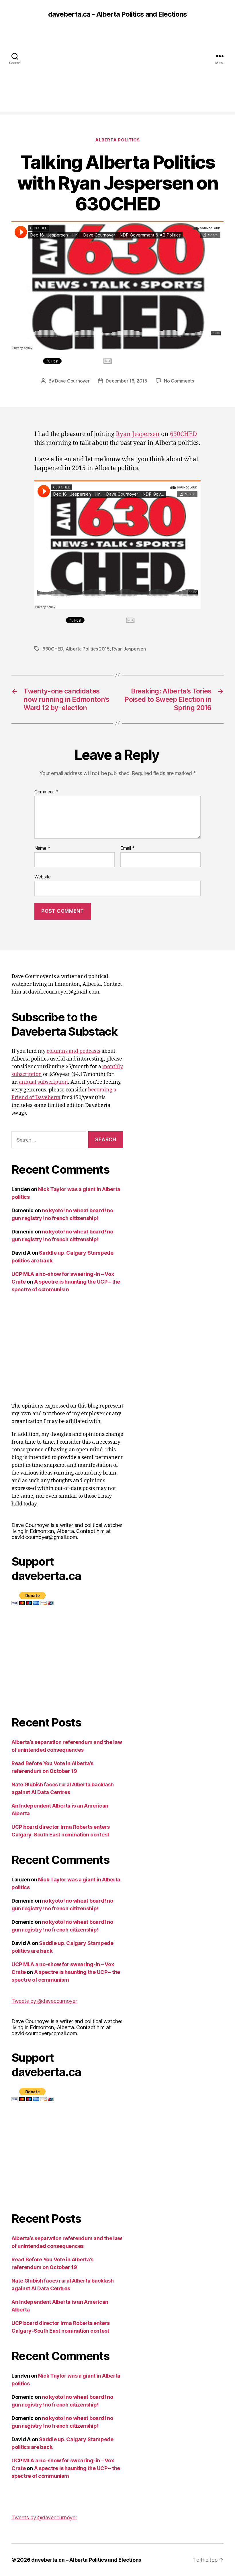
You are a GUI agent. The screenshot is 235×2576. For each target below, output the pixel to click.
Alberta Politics (117, 140)
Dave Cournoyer (72, 381)
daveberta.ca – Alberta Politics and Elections (86, 2560)
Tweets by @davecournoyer (44, 2001)
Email (128, 848)
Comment (46, 792)
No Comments (179, 381)
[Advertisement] (117, 72)
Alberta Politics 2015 (88, 649)
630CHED (183, 434)
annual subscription (43, 1082)
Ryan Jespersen (138, 434)
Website (43, 877)
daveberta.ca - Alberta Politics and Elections (117, 14)
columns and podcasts (74, 1051)
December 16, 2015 (126, 381)
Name (42, 848)
